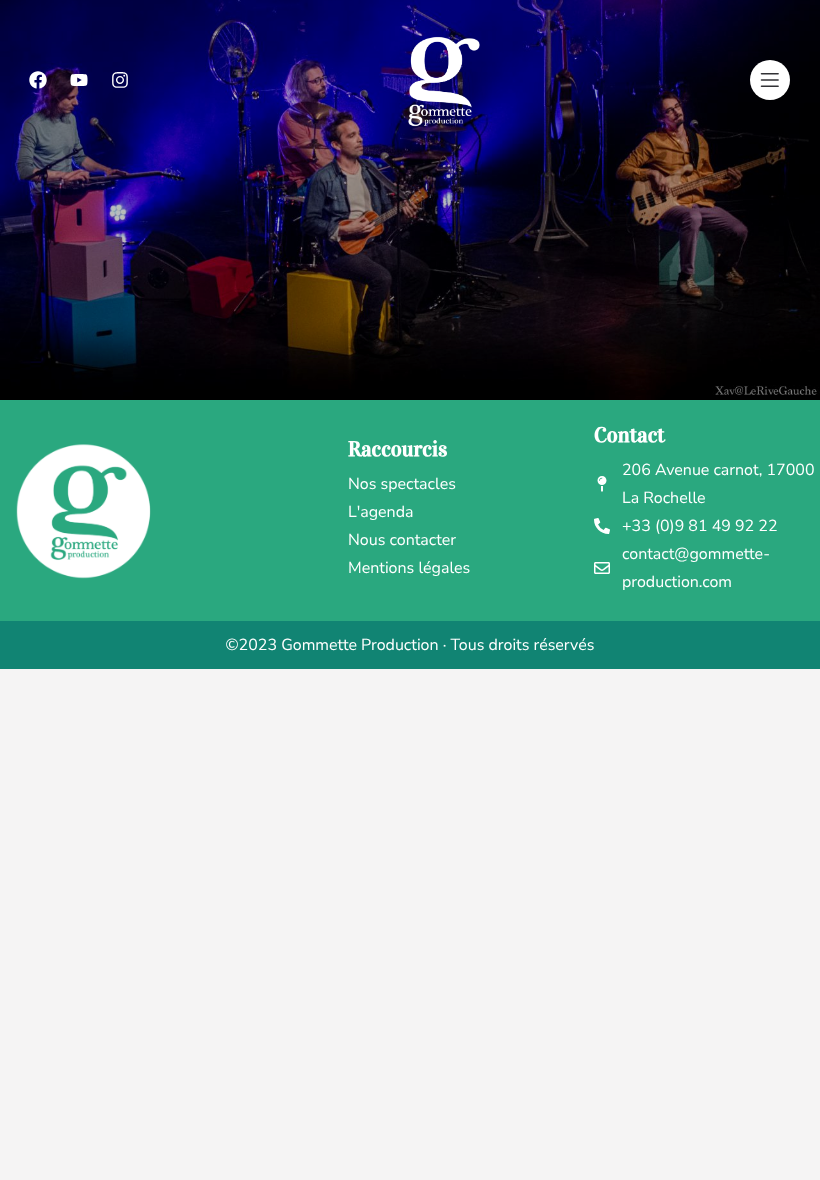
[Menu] (770, 80)
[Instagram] (120, 80)
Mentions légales (409, 568)
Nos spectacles (402, 484)
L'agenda (381, 512)
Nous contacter (402, 540)
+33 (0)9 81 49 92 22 (700, 526)
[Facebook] (38, 80)
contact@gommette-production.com (696, 568)
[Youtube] (79, 80)
